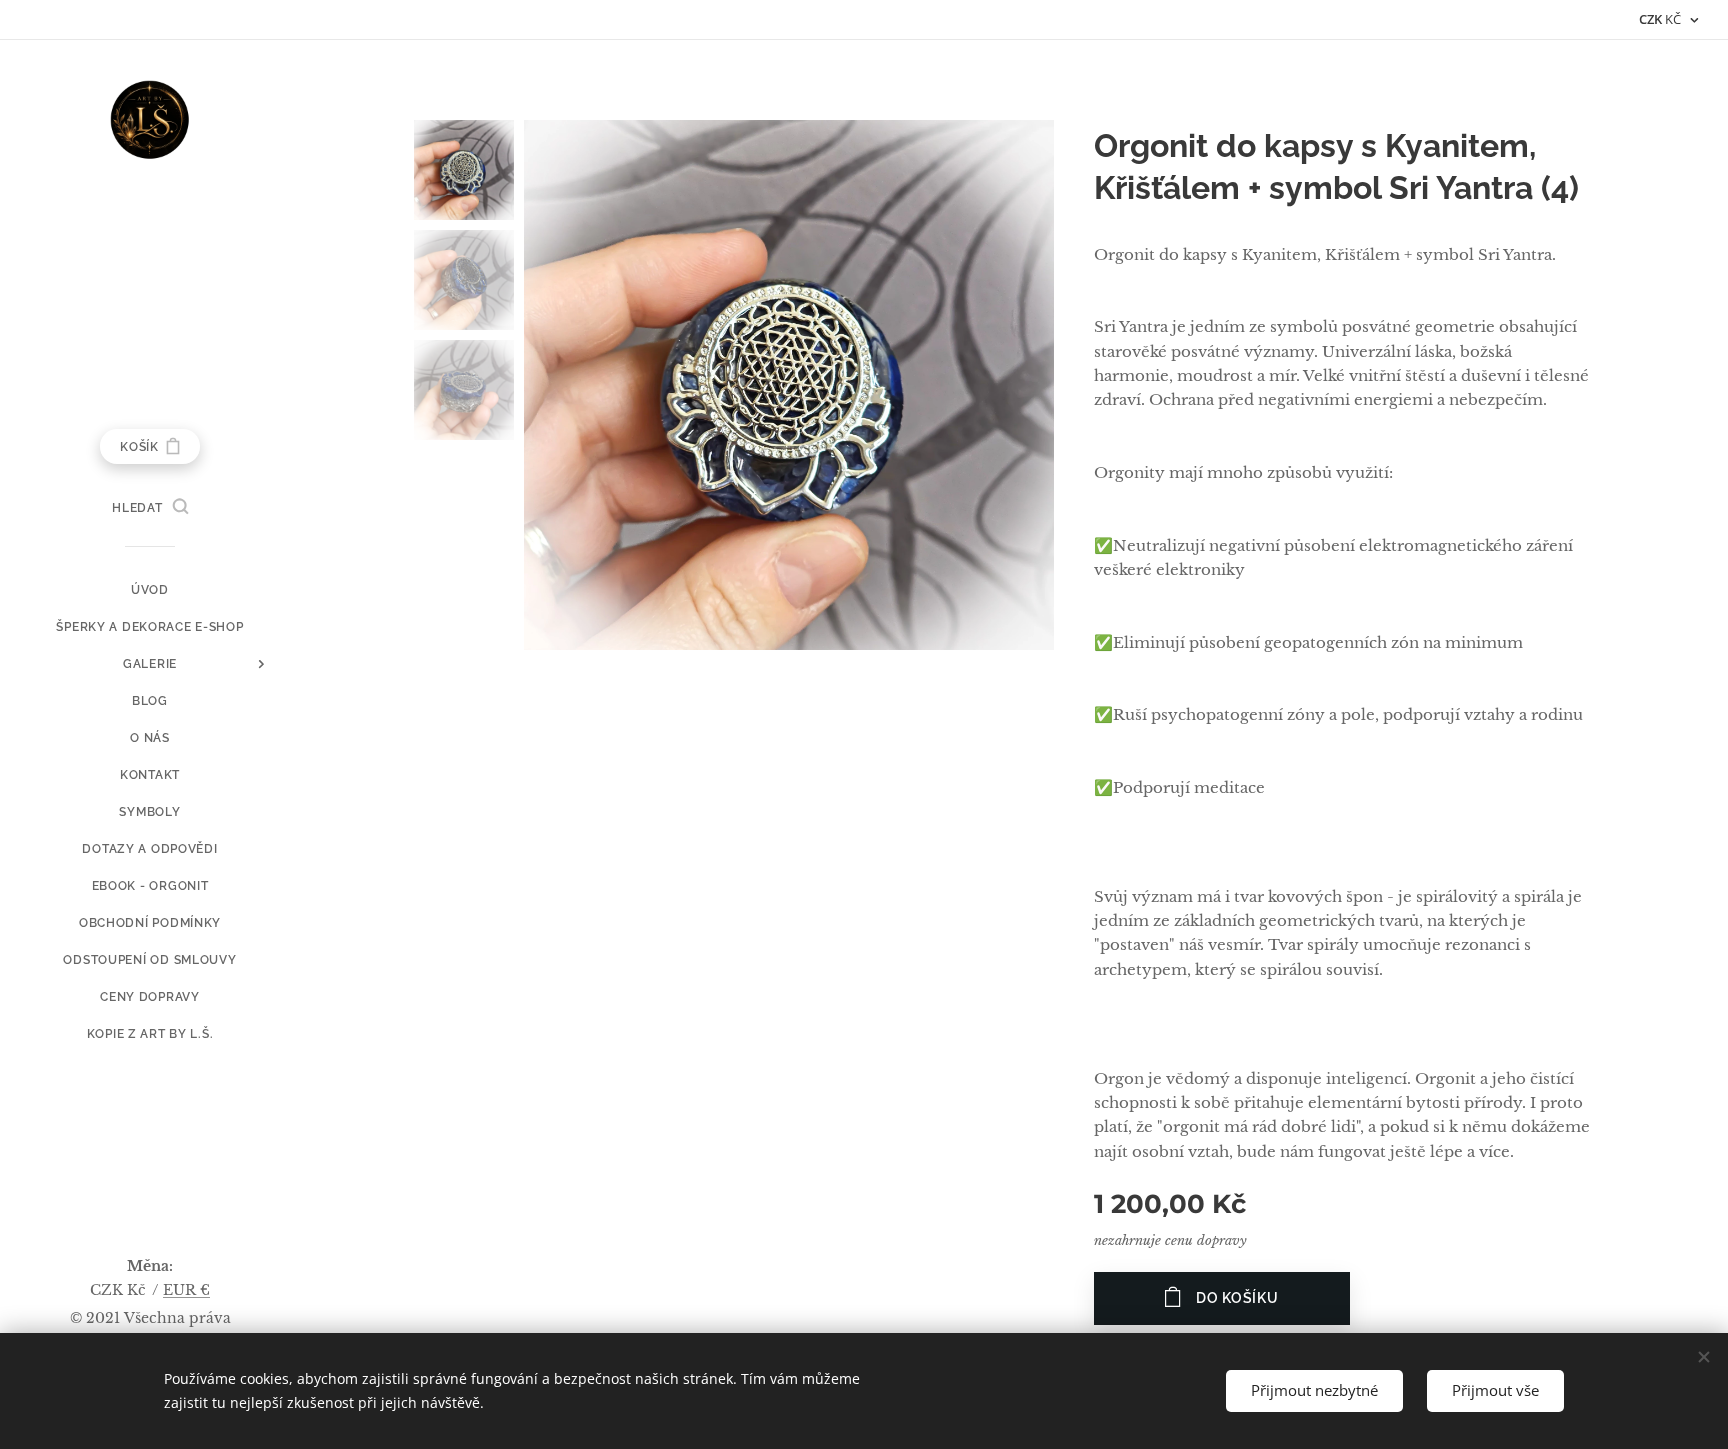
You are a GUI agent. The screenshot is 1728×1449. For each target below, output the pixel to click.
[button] (149, 508)
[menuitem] (150, 590)
